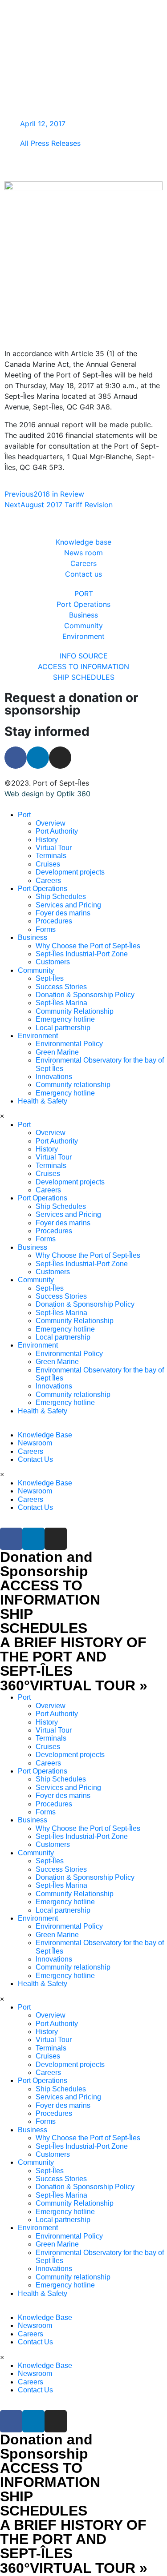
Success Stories (61, 987)
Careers (48, 881)
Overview (51, 823)
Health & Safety (43, 1101)
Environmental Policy (69, 1044)
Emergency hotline (65, 1019)
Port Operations (43, 889)
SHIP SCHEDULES (44, 1621)
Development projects (70, 872)
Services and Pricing (68, 905)
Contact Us (35, 1459)
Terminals (51, 856)
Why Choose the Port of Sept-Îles (88, 946)
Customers (53, 962)
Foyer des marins (63, 913)
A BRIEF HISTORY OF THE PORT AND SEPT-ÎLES (73, 1657)
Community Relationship (75, 1011)
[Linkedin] (38, 758)
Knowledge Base (45, 1435)
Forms (46, 929)
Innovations (54, 1077)
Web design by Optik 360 (47, 794)
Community (36, 970)
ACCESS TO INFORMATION (50, 1593)
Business (33, 937)
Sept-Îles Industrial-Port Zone (82, 954)
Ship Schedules (61, 897)
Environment (38, 1036)
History (47, 840)
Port (24, 815)
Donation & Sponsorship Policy (85, 995)
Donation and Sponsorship (46, 1564)
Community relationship (73, 1085)
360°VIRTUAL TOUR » (74, 1685)
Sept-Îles (50, 978)
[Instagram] (60, 758)
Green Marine (57, 1052)
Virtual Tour (54, 848)
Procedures (54, 921)
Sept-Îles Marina (61, 1003)
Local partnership (63, 1028)
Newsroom (35, 1443)
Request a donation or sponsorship (71, 704)
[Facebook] (16, 758)
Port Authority (57, 831)
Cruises (48, 864)
